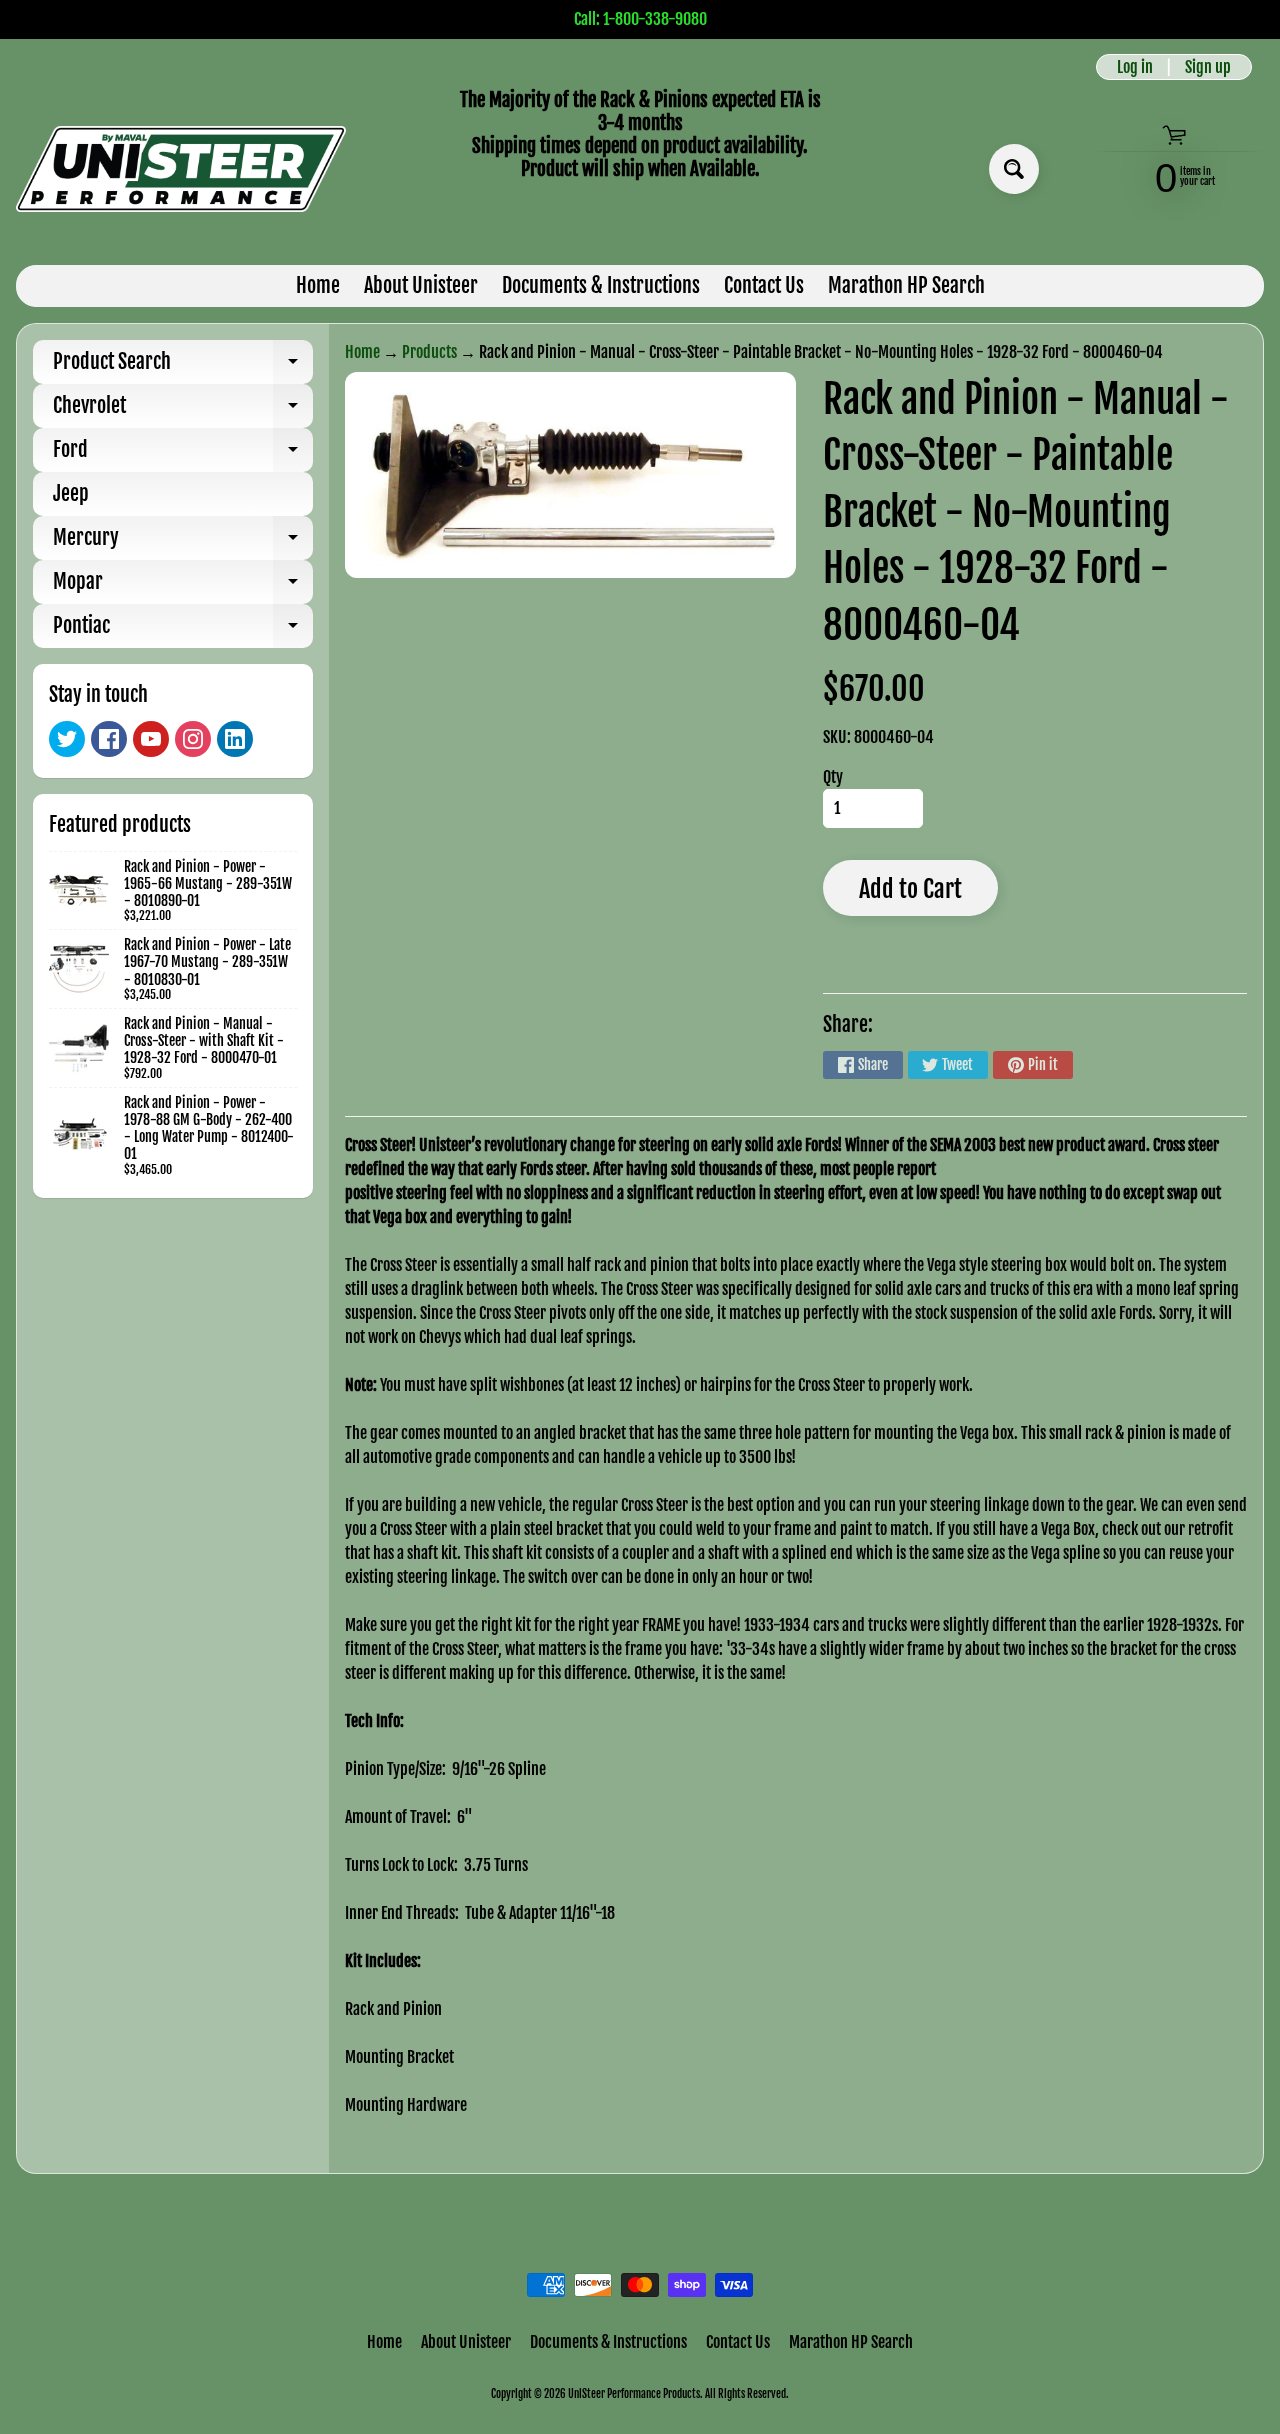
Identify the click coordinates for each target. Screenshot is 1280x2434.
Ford (183, 454)
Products (429, 352)
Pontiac (183, 630)
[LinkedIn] (235, 739)
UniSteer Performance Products (634, 2394)
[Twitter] (67, 739)
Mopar (183, 586)
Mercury (183, 542)
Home (318, 285)
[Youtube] (151, 739)
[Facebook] (109, 739)
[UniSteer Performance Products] (181, 169)
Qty (833, 777)
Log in (1135, 67)
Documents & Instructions (601, 285)
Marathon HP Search (906, 285)
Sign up (1208, 67)
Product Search (183, 366)
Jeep (71, 493)
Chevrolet (183, 410)
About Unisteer (421, 285)
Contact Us (764, 285)
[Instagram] (193, 739)
